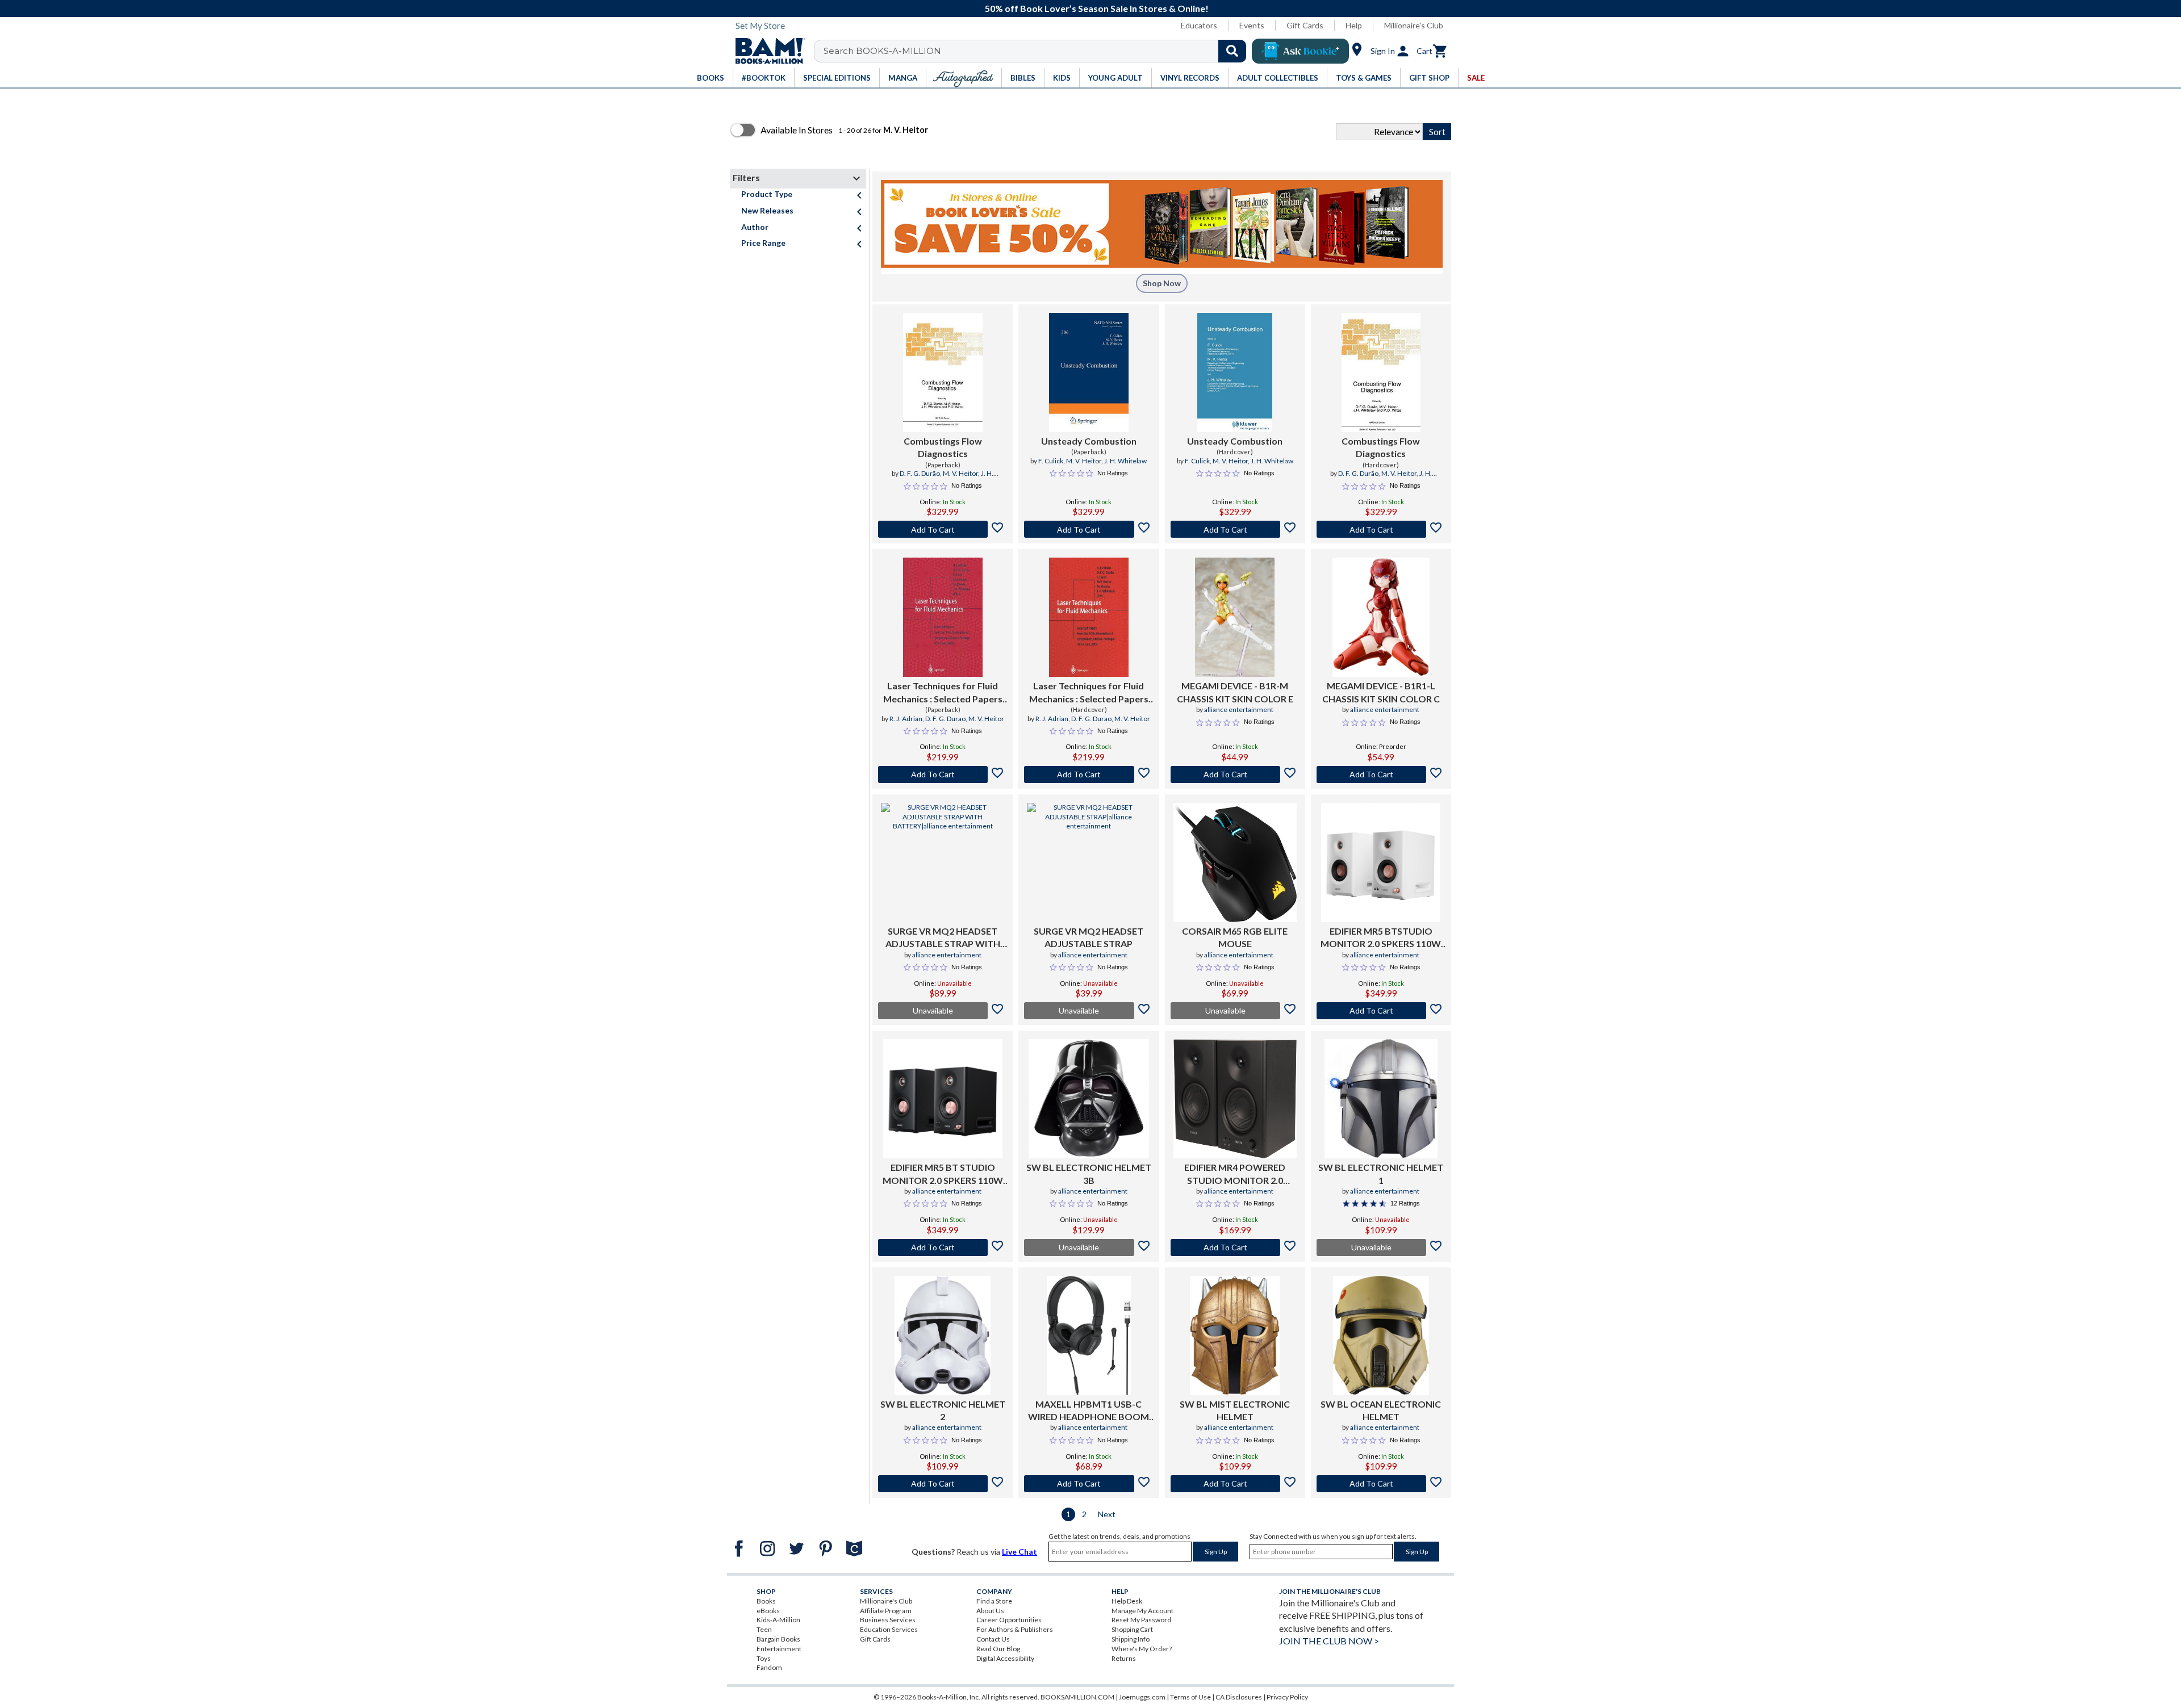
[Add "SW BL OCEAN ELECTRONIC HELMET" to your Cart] (1381, 1484)
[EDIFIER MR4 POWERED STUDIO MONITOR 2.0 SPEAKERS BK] (1235, 1099)
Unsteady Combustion (1089, 441)
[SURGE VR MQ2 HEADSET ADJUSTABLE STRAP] (1089, 863)
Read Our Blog (998, 1649)
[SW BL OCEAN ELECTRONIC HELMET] (1381, 1336)
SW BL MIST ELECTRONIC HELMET (1235, 1410)
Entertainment (779, 1649)
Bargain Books (778, 1639)
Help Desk (1127, 1601)
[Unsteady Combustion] (1089, 372)
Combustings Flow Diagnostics (943, 447)
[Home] (766, 51)
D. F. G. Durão (920, 473)
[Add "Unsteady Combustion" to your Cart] (1089, 529)
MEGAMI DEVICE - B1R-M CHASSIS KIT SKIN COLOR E (1235, 692)
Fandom (769, 1667)
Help (1354, 25)
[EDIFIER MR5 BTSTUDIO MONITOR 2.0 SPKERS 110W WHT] (1381, 863)
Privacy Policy (1287, 1697)
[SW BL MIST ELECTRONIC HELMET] (1235, 1336)
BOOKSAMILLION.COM (1077, 1697)
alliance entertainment (1239, 709)
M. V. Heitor (960, 473)
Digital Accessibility (1005, 1658)
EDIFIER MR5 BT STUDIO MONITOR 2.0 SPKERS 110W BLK (943, 1174)
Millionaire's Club (1414, 25)
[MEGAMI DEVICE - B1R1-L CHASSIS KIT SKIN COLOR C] (1381, 617)
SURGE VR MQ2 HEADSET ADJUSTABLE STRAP (1089, 937)
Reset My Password (1141, 1620)
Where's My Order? (1142, 1649)
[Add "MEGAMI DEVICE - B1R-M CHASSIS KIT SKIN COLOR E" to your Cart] (1235, 775)
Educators (1199, 25)
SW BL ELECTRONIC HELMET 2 (943, 1410)
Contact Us (993, 1639)
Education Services (889, 1629)
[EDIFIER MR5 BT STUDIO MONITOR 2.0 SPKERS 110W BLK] (943, 1099)
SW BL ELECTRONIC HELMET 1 (1381, 1173)
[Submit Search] (1232, 51)
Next (1107, 1514)
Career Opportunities (1009, 1620)
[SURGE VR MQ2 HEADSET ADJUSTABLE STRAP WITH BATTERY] (943, 863)
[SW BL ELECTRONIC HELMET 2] (943, 1336)
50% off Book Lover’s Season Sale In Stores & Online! (1097, 8)
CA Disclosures (1239, 1697)
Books (766, 1601)
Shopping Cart (1132, 1629)
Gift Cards (1305, 25)
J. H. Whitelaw (1125, 461)
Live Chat (1020, 1552)
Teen (764, 1629)
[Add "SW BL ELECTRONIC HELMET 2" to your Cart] (943, 1484)
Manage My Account (1142, 1611)
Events (1252, 25)
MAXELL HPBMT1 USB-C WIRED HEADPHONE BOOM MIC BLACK (1089, 1411)
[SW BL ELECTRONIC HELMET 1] (1381, 1099)
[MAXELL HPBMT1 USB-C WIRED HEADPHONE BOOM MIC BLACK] (1089, 1336)
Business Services (888, 1620)
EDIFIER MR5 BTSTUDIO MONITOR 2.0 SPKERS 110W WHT (1381, 938)
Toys (764, 1658)
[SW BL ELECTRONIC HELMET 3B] (1089, 1099)
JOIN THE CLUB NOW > (1329, 1641)
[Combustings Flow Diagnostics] (943, 372)
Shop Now (1162, 283)
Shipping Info (1131, 1639)
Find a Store (994, 1601)
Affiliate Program (886, 1611)
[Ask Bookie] (1300, 51)
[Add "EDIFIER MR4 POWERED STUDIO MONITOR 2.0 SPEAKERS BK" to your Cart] (1235, 1247)
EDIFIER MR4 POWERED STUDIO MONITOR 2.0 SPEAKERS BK (1235, 1174)
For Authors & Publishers (1015, 1629)
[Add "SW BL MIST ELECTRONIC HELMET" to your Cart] (1235, 1484)
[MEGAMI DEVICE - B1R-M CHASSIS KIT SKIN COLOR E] (1235, 617)
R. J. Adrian (906, 719)
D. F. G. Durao (945, 719)
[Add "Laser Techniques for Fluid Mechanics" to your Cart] (943, 775)
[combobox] (1037, 51)
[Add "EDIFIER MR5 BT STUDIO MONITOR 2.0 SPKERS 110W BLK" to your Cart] (943, 1247)
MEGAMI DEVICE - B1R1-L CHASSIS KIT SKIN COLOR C (1381, 692)
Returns (1124, 1658)
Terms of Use (1190, 1697)
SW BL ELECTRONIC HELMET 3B (1089, 1173)
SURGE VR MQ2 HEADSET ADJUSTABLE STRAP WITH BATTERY (943, 938)
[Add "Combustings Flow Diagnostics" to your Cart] (943, 529)
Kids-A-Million (778, 1620)
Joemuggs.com (1142, 1697)
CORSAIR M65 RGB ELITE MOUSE (1235, 937)
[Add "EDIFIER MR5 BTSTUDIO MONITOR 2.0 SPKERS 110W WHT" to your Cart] (1381, 1011)
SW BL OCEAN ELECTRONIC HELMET (1381, 1410)
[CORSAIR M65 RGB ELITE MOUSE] (1235, 863)
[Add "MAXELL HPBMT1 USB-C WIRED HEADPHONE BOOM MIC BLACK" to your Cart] (1089, 1484)
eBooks (768, 1611)
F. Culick (1051, 461)
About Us (990, 1611)
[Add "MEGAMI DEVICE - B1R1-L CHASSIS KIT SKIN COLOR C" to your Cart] (1381, 775)
